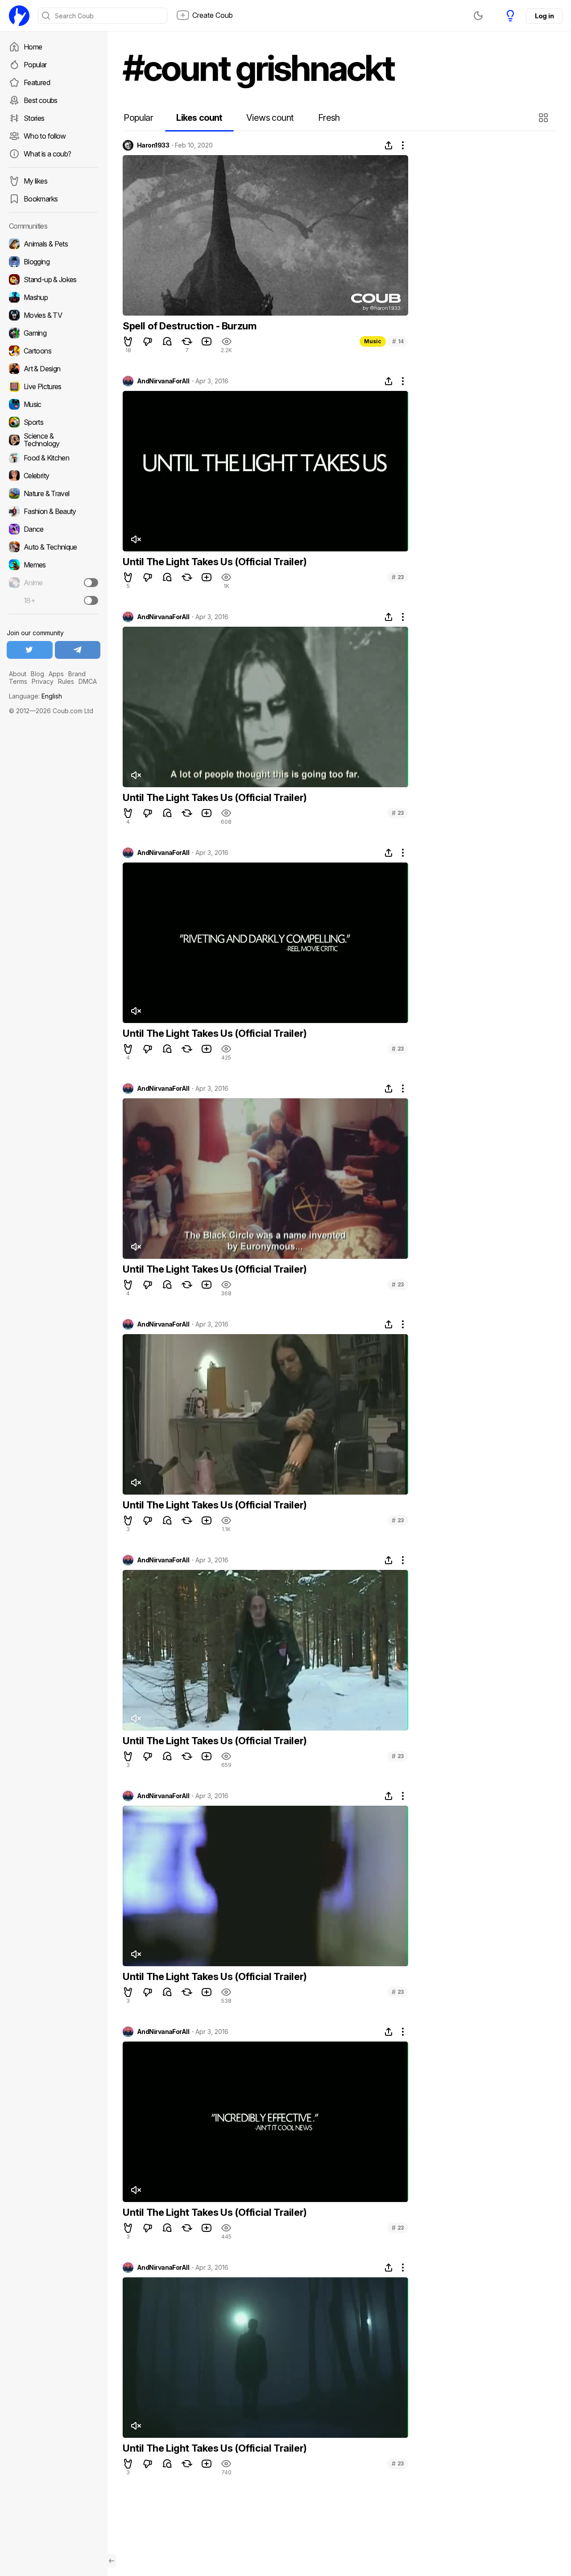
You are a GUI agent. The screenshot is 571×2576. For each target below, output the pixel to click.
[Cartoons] (54, 351)
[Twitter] (30, 650)
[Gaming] (54, 333)
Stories (34, 118)
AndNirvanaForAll (163, 381)
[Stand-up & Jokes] (54, 279)
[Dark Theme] (478, 16)
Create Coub (213, 15)
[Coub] (19, 16)
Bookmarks (41, 199)
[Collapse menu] (112, 2561)
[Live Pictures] (54, 386)
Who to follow (45, 136)
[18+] (91, 600)
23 (398, 577)
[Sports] (54, 422)
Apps (56, 674)
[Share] (389, 145)
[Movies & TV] (54, 315)
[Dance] (54, 529)
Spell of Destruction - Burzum (189, 326)
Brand (77, 674)
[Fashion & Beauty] (54, 511)
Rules (66, 681)
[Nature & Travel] (54, 493)
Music (373, 341)
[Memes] (54, 565)
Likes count (199, 118)
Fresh (329, 118)
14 (398, 341)
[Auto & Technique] (54, 547)
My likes (35, 181)
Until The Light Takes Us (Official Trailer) (215, 562)
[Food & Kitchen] (54, 458)
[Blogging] (54, 262)
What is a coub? (47, 154)
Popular (35, 65)
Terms (18, 681)
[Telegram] (78, 650)
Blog (37, 674)
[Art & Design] (54, 369)
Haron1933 (153, 145)
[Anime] (54, 583)
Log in (544, 16)
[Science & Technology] (54, 440)
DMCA (88, 681)
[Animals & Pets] (54, 244)
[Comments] (167, 341)
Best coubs (41, 100)
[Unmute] (136, 539)
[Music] (54, 404)
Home (33, 47)
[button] (544, 118)
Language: (35, 696)
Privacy (43, 681)
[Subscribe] (91, 583)
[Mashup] (54, 297)
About (18, 674)
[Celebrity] (54, 476)
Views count (270, 118)
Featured (37, 82)
